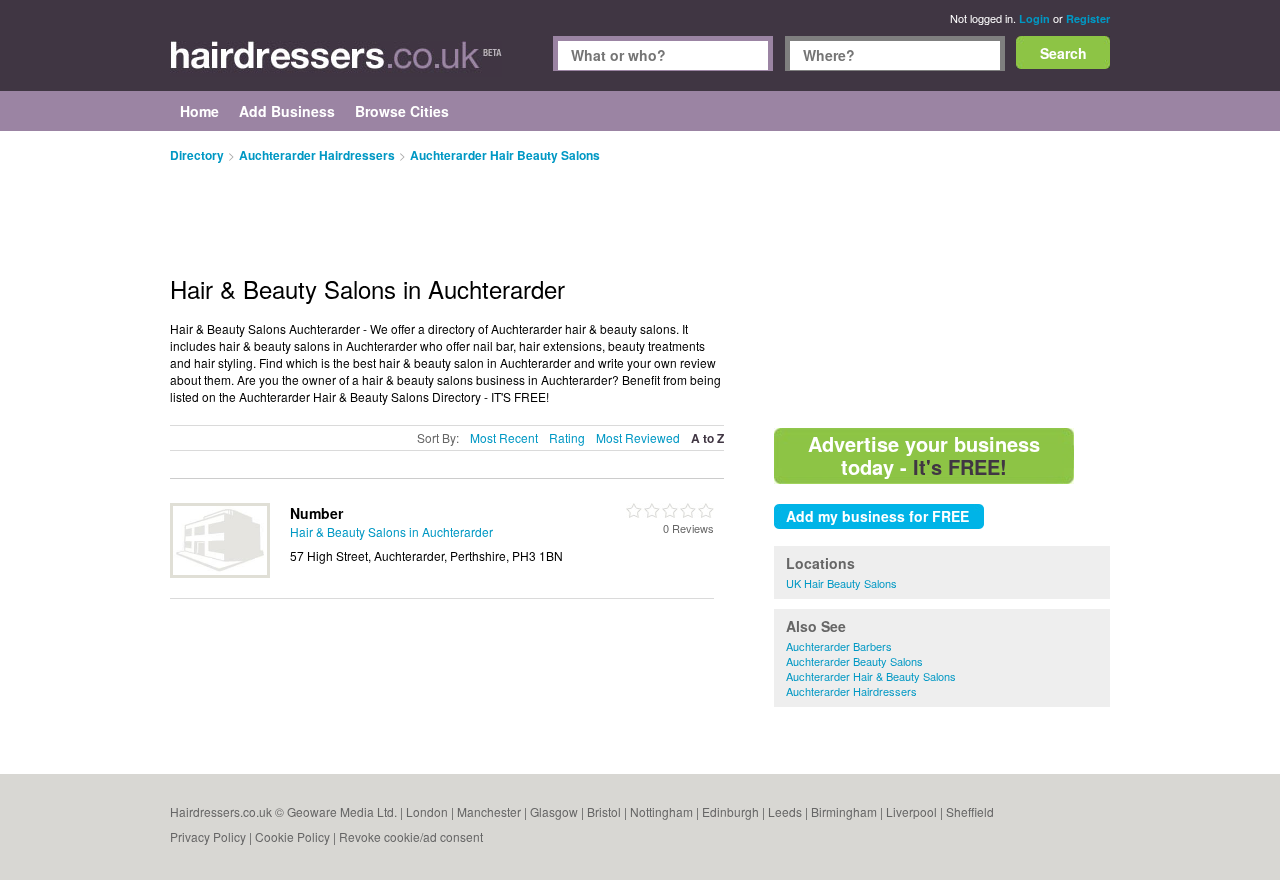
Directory (197, 155)
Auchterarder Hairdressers (851, 691)
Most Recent (504, 437)
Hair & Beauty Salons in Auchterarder (391, 531)
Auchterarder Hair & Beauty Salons (871, 676)
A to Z (707, 438)
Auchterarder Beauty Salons (854, 661)
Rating (567, 437)
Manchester (489, 811)
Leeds (785, 811)
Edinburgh (730, 811)
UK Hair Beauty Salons (841, 583)
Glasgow (554, 811)
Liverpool (911, 811)
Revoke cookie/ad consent (411, 836)
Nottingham (661, 811)
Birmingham (844, 811)
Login (1034, 18)
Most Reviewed (638, 437)
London (427, 811)
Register (1088, 18)
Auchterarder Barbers (839, 646)
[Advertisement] (942, 280)
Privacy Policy (208, 836)
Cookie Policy (292, 836)
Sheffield (970, 811)
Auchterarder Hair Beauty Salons (505, 155)
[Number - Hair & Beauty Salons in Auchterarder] (220, 572)
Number (316, 513)
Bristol (604, 811)
